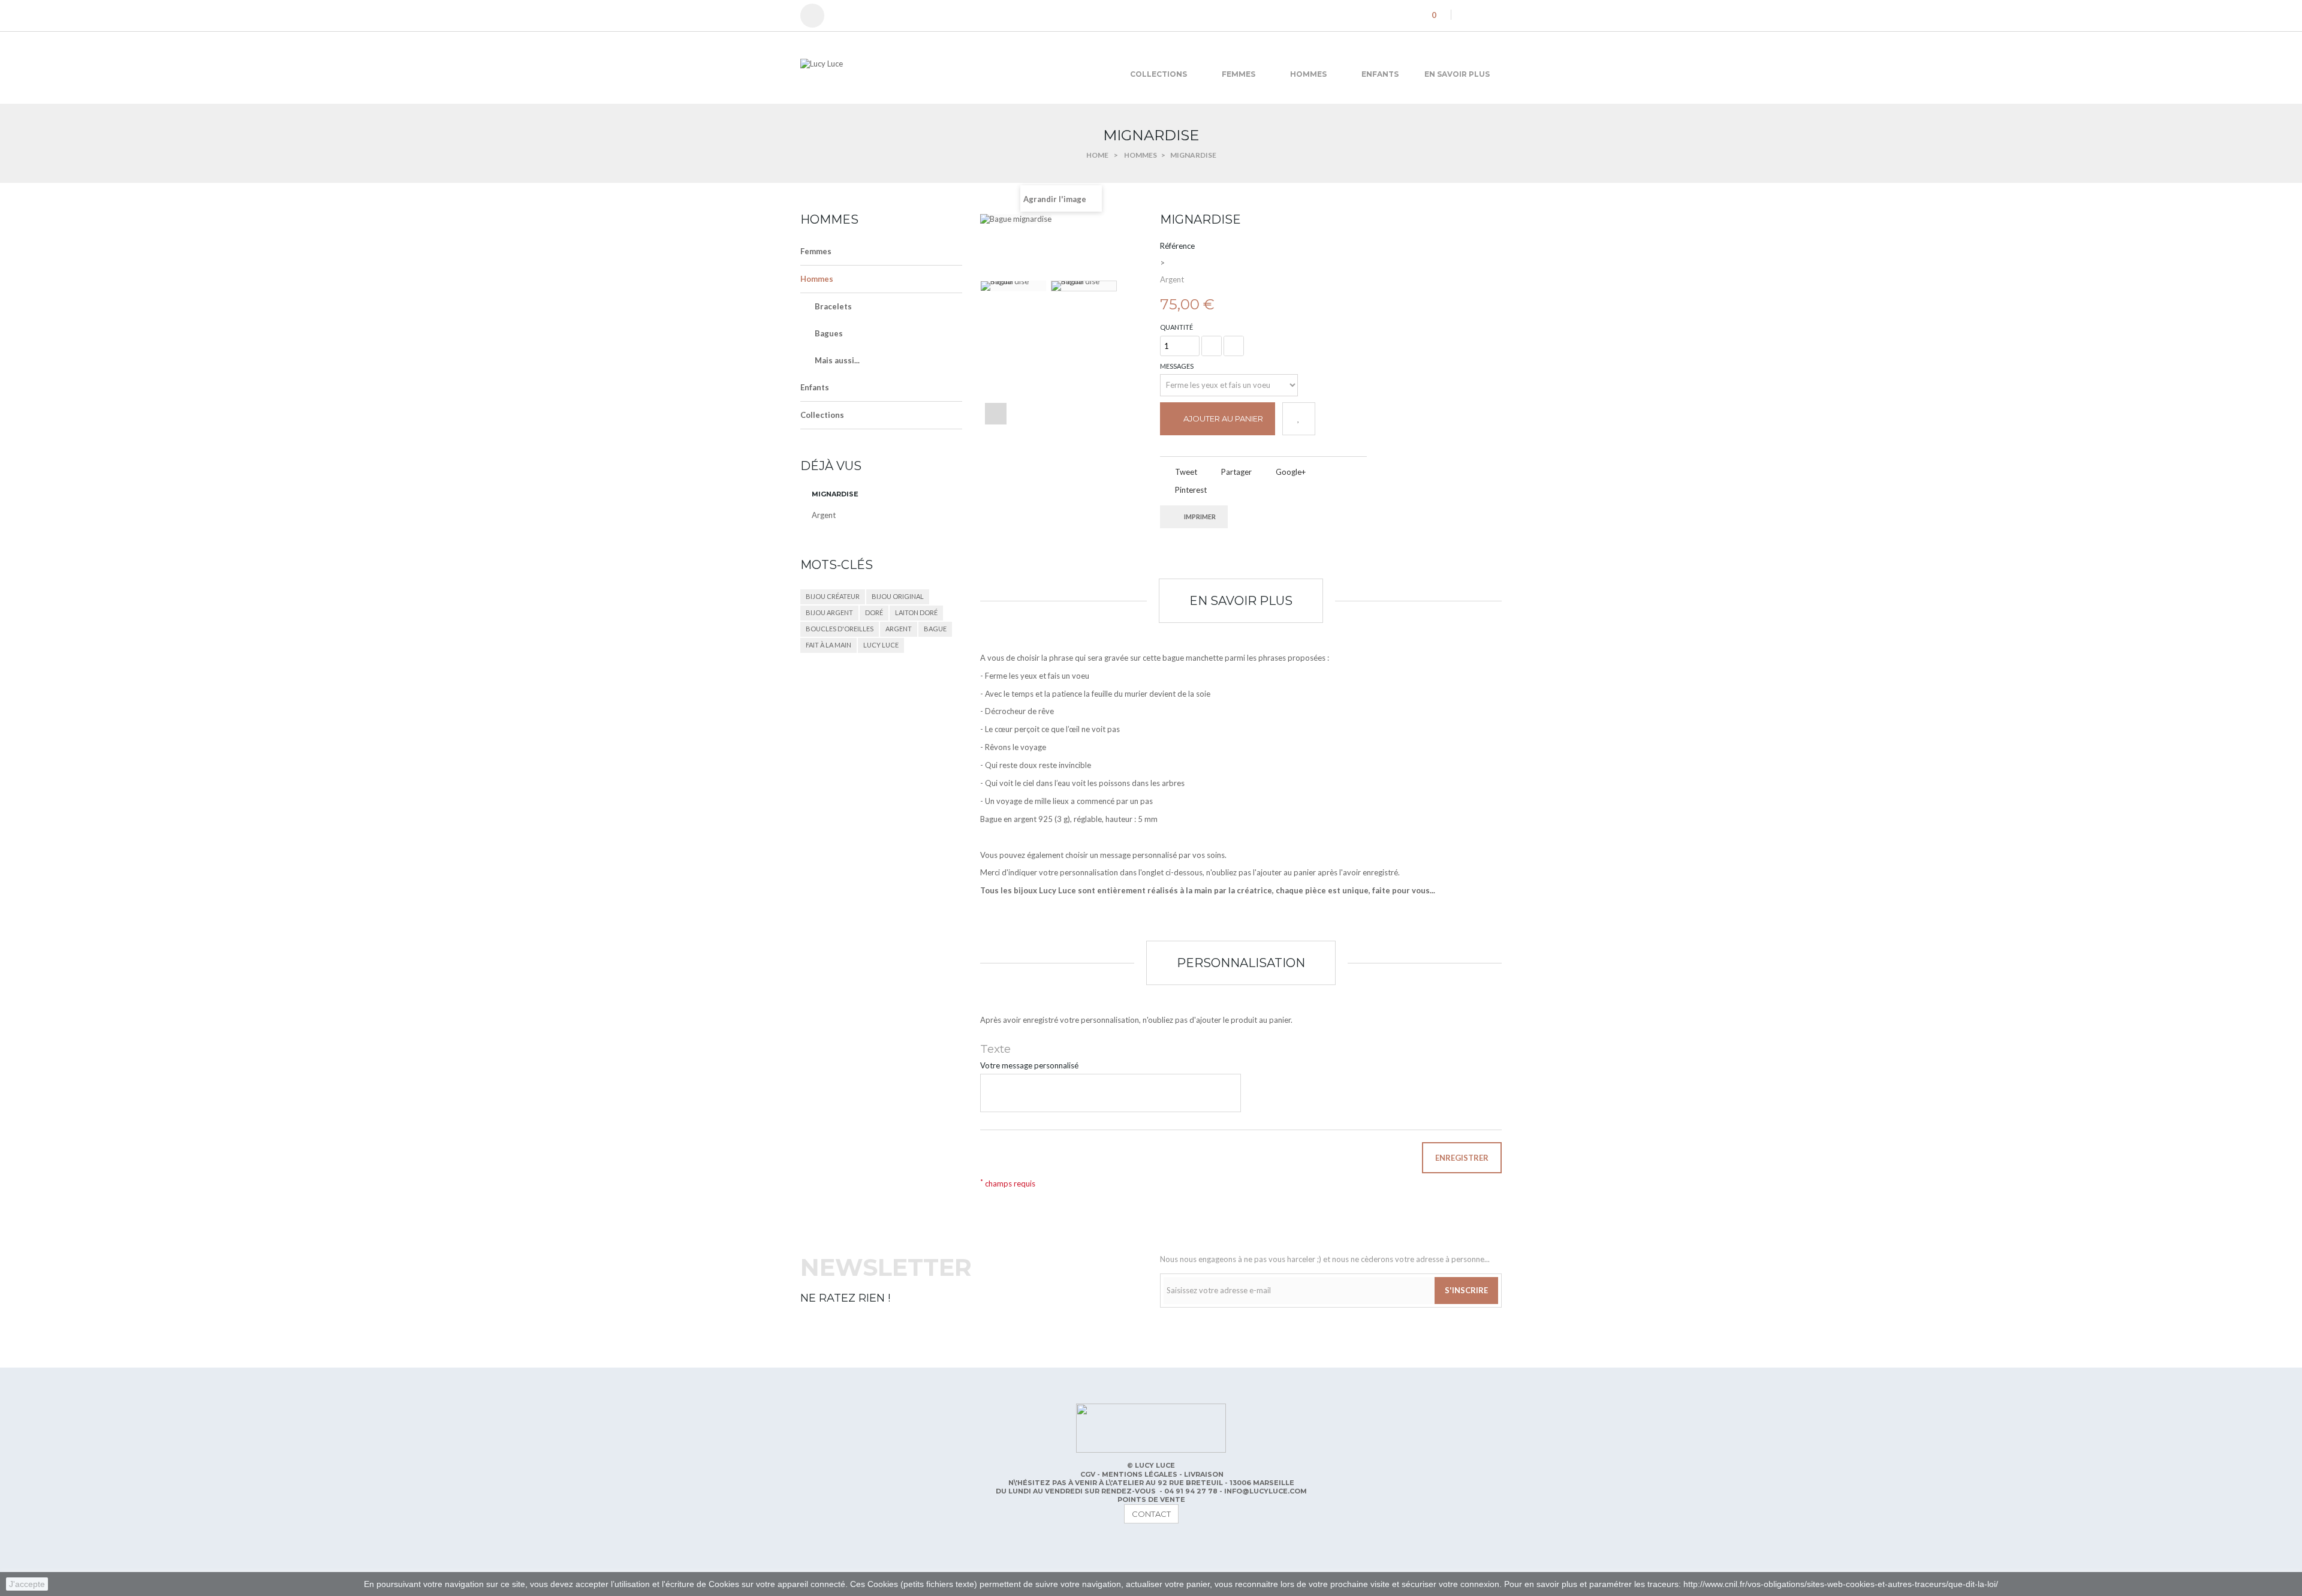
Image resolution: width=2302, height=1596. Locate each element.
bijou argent (829, 612)
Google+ (1290, 472)
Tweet (1185, 472)
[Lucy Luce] (911, 71)
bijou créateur (833, 596)
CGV (1089, 1474)
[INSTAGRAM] (858, 1544)
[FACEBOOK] (810, 1544)
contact (1151, 1514)
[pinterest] (1483, 14)
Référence (1177, 246)
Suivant (996, 414)
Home (1097, 155)
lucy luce (881, 645)
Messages (1177, 366)
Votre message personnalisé (1029, 1065)
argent (899, 629)
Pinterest (1190, 490)
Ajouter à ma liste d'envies (1299, 419)
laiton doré (916, 612)
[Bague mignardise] (1013, 286)
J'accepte (27, 1584)
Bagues (829, 333)
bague (935, 629)
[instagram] (1499, 14)
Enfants (815, 387)
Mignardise (835, 494)
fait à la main (828, 645)
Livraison (1204, 1474)
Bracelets (833, 306)
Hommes (817, 279)
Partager (1236, 472)
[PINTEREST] (834, 1544)
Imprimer (1200, 517)
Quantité (1176, 327)
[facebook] (1466, 14)
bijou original (898, 596)
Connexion (818, 16)
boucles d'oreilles (840, 629)
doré (874, 612)
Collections (822, 415)
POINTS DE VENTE (1151, 1499)
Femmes (816, 251)
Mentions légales (1141, 1474)
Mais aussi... (837, 360)
